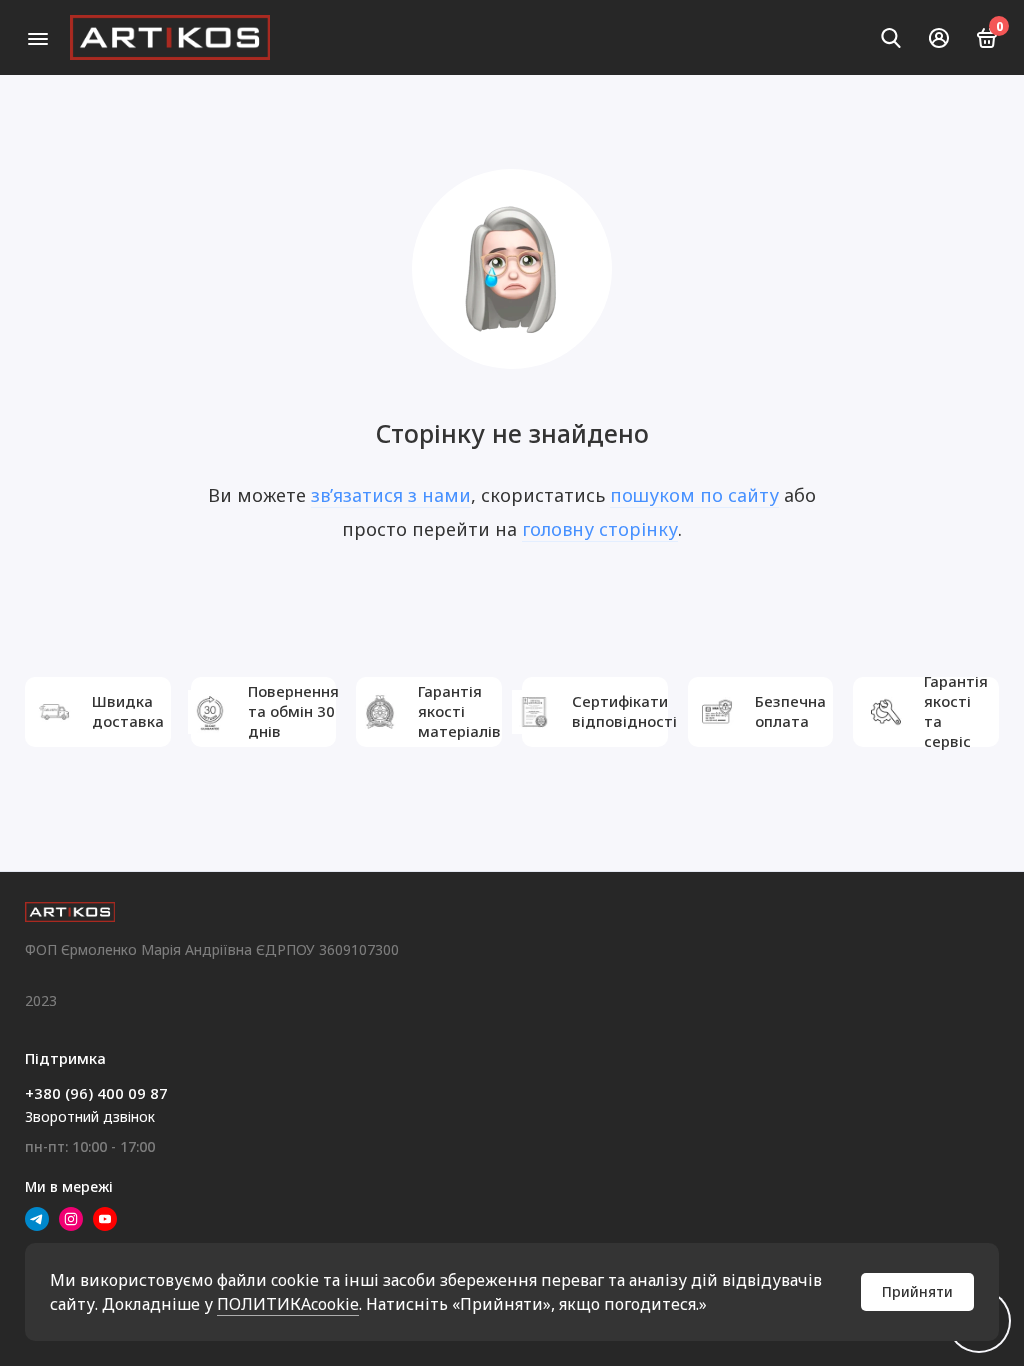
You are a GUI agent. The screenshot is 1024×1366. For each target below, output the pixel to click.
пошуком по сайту (694, 495)
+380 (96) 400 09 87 (96, 1093)
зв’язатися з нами (391, 495)
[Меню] (37, 37)
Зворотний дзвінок (90, 1116)
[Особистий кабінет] (939, 38)
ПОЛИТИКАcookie (288, 1304)
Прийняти (917, 1291)
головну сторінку (600, 529)
